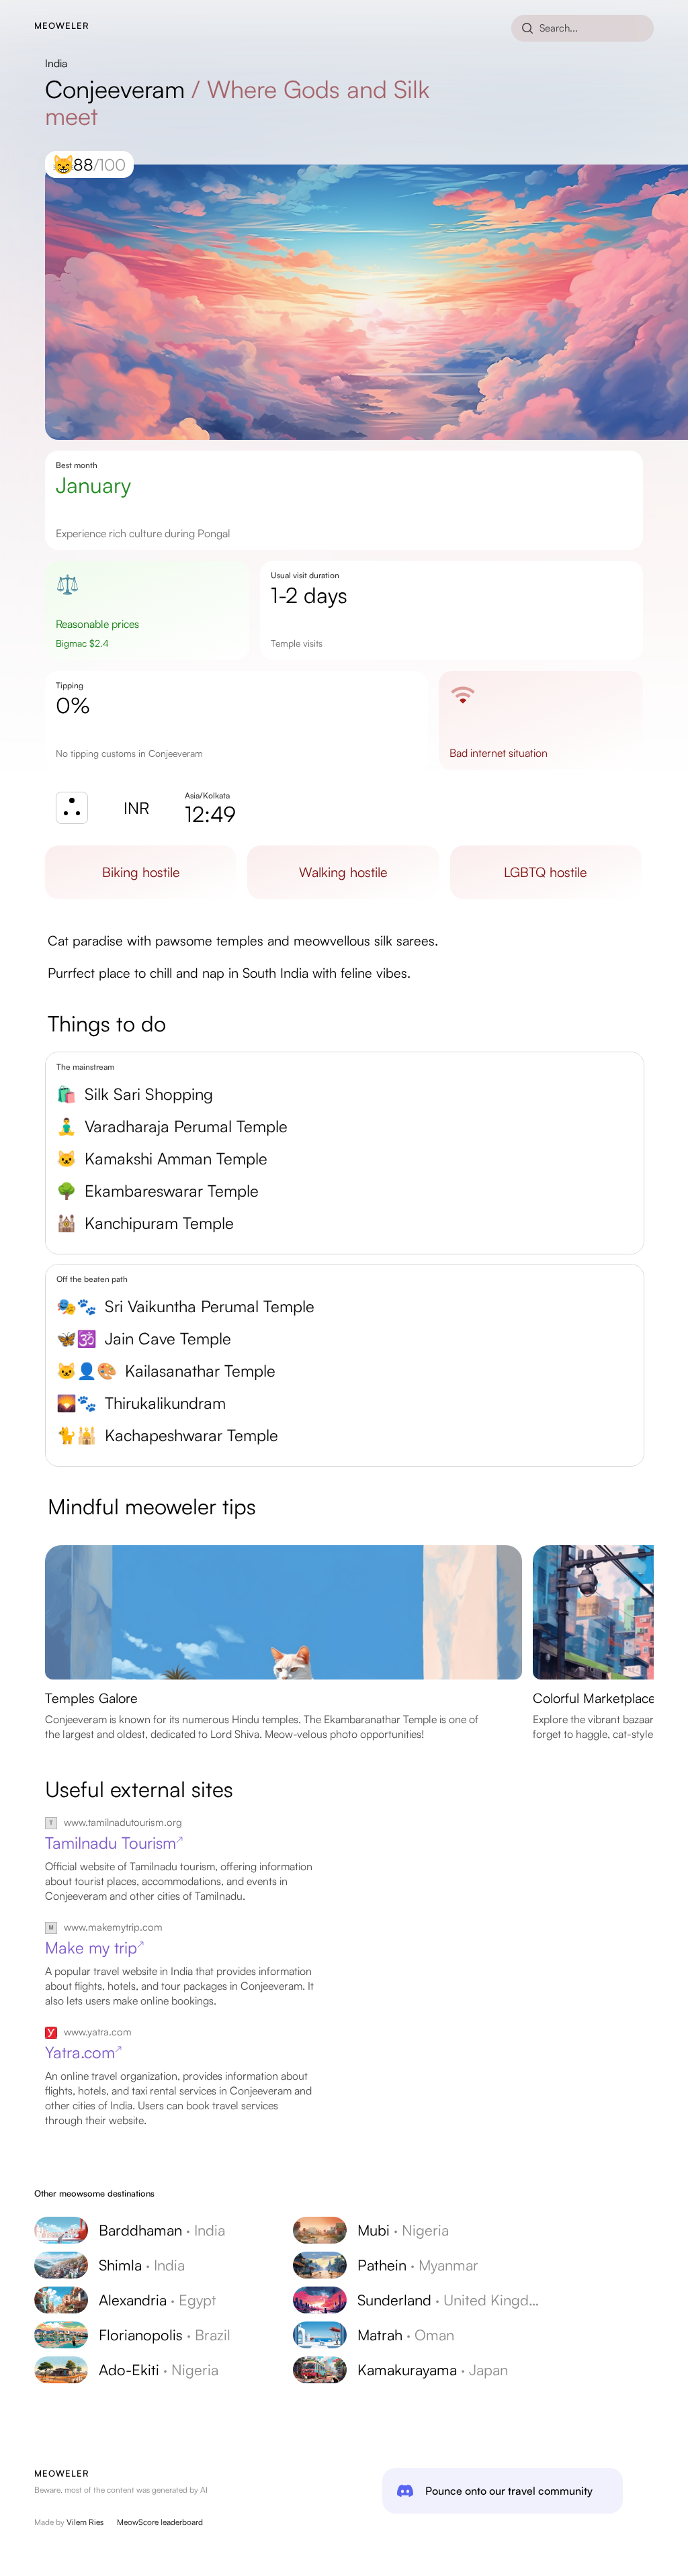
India (56, 63)
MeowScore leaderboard (160, 2522)
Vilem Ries (85, 2522)
